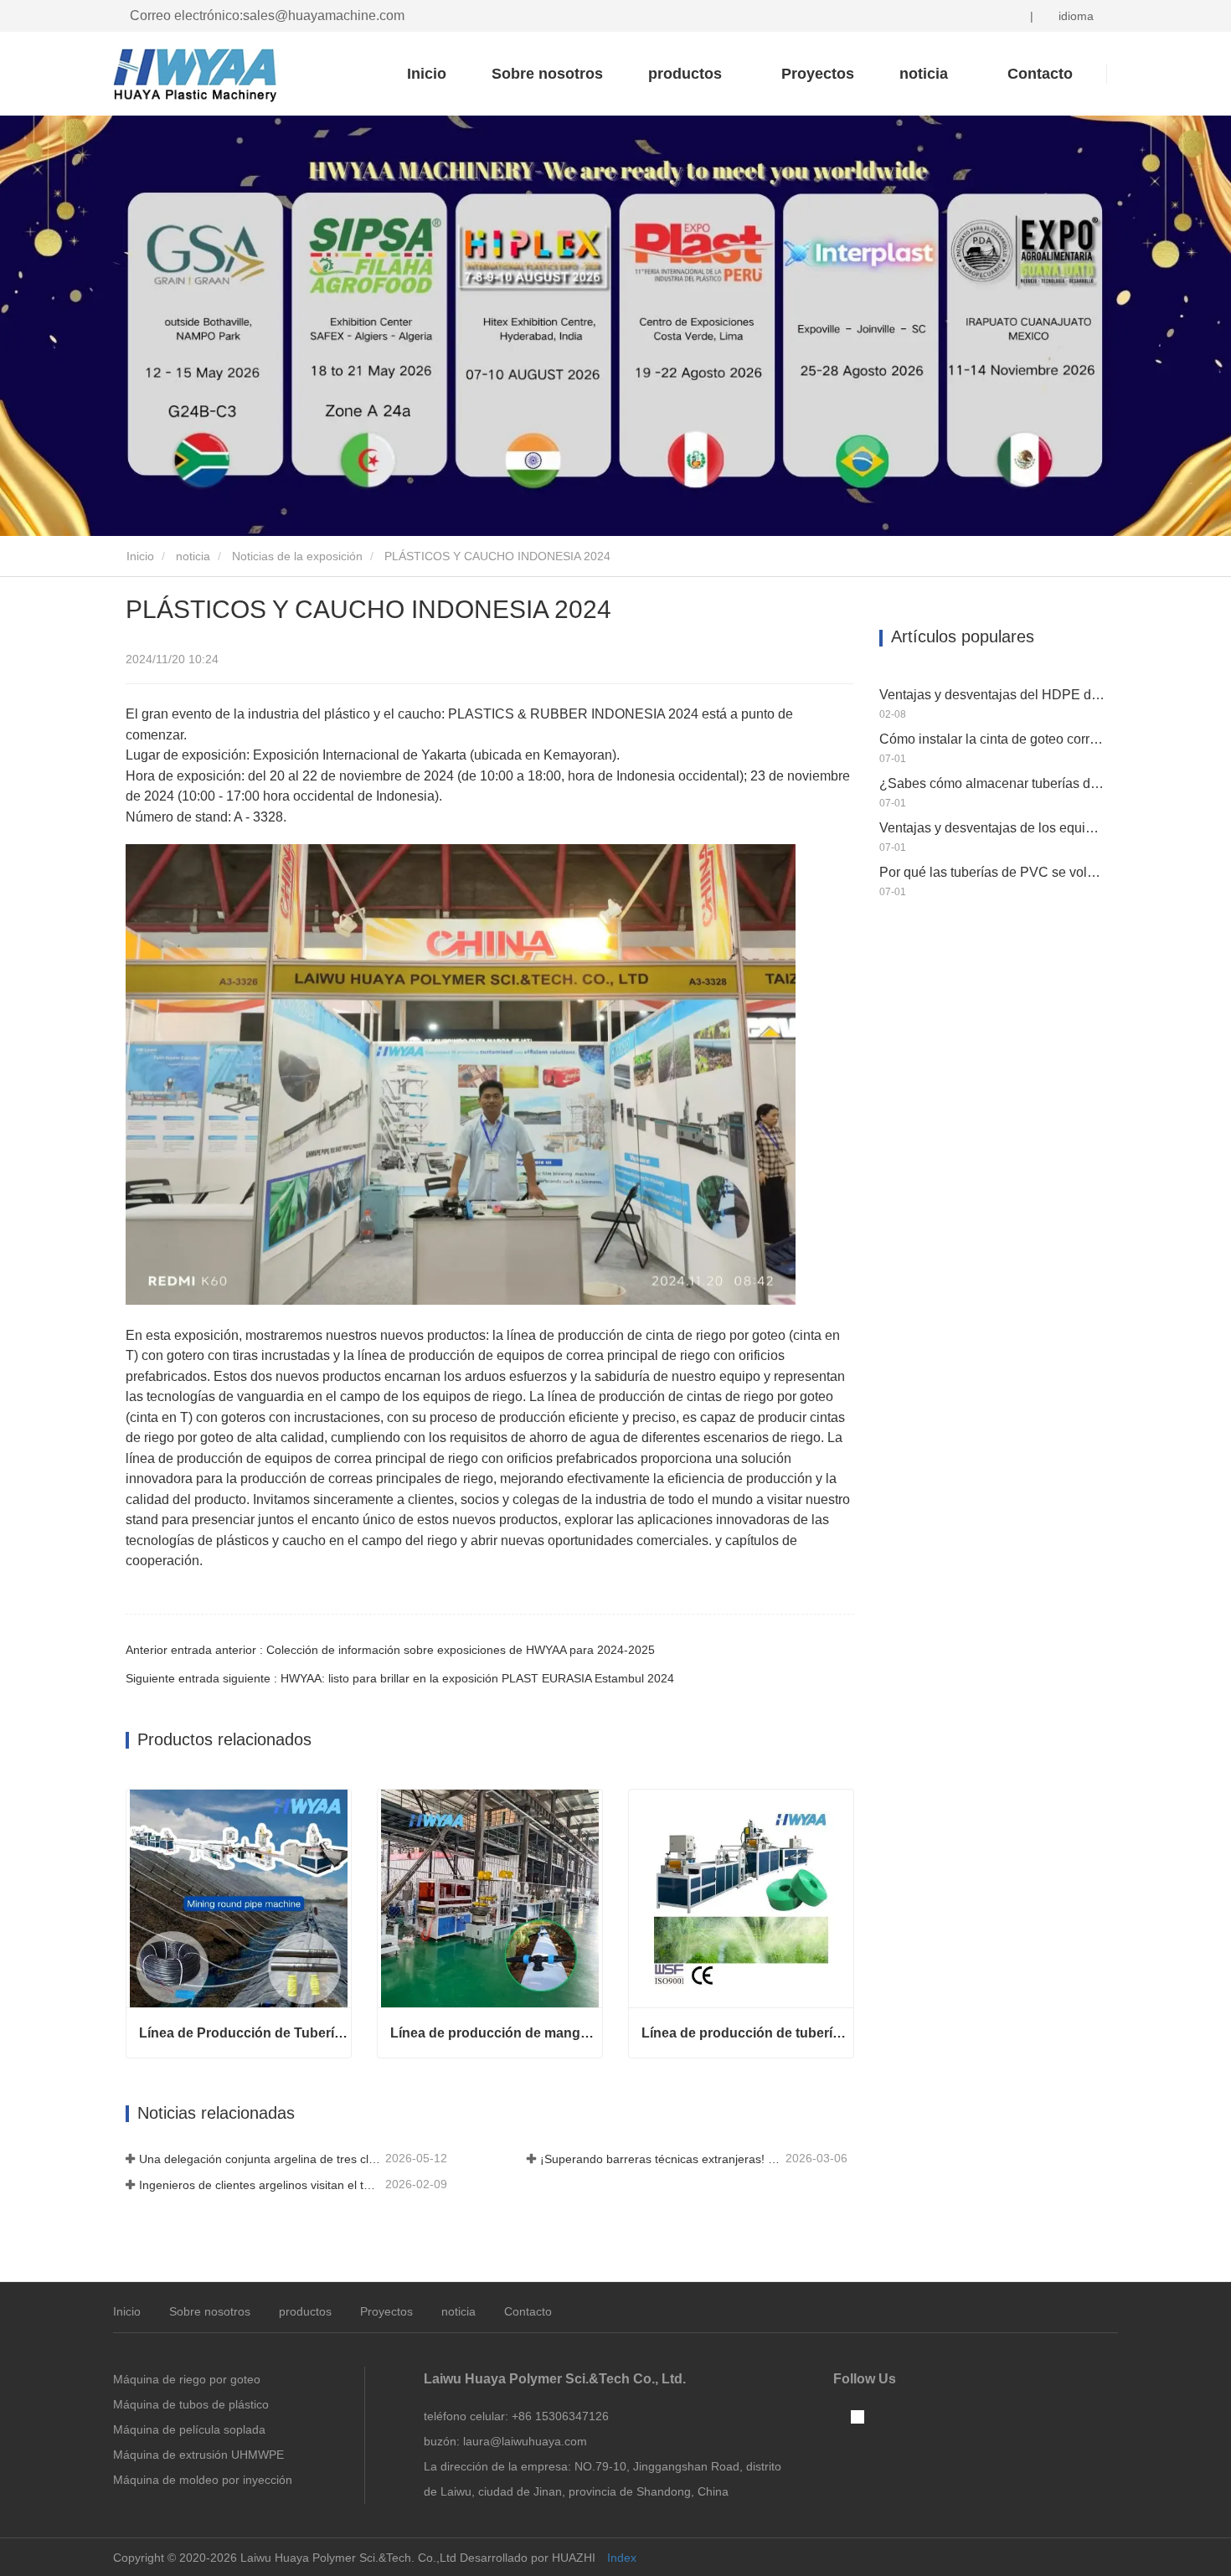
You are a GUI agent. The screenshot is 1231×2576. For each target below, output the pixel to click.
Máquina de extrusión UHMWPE (198, 2455)
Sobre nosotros (547, 74)
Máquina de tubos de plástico (191, 2404)
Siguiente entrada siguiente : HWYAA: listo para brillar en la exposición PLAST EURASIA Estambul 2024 (400, 1678)
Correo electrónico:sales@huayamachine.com (267, 15)
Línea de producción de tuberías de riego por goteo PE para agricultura (747, 2033)
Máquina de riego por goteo (187, 2379)
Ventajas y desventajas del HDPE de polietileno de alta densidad (992, 695)
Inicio (427, 74)
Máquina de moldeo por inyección (203, 2480)
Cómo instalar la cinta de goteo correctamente (992, 739)
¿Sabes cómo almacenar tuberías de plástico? (992, 783)
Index (622, 2558)
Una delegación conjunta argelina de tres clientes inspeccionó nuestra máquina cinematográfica (260, 2159)
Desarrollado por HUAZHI (528, 2558)
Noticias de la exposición (297, 556)
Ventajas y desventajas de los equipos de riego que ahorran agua (992, 828)
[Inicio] (197, 75)
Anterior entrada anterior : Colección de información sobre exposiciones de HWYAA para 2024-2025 (390, 1650)
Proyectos (818, 74)
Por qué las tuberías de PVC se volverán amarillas (992, 872)
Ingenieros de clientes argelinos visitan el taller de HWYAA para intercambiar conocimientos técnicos (260, 2185)
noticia (193, 556)
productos (305, 2311)
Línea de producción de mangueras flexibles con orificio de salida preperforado (496, 2033)
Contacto (528, 2311)
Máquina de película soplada (189, 2429)
